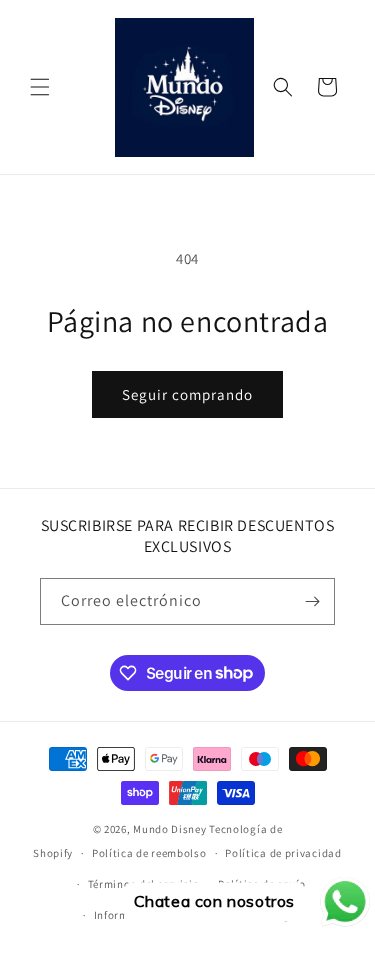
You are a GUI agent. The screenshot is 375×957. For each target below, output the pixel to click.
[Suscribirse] (312, 601)
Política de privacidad (283, 853)
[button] (40, 87)
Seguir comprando (187, 394)
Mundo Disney (169, 829)
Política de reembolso (149, 853)
